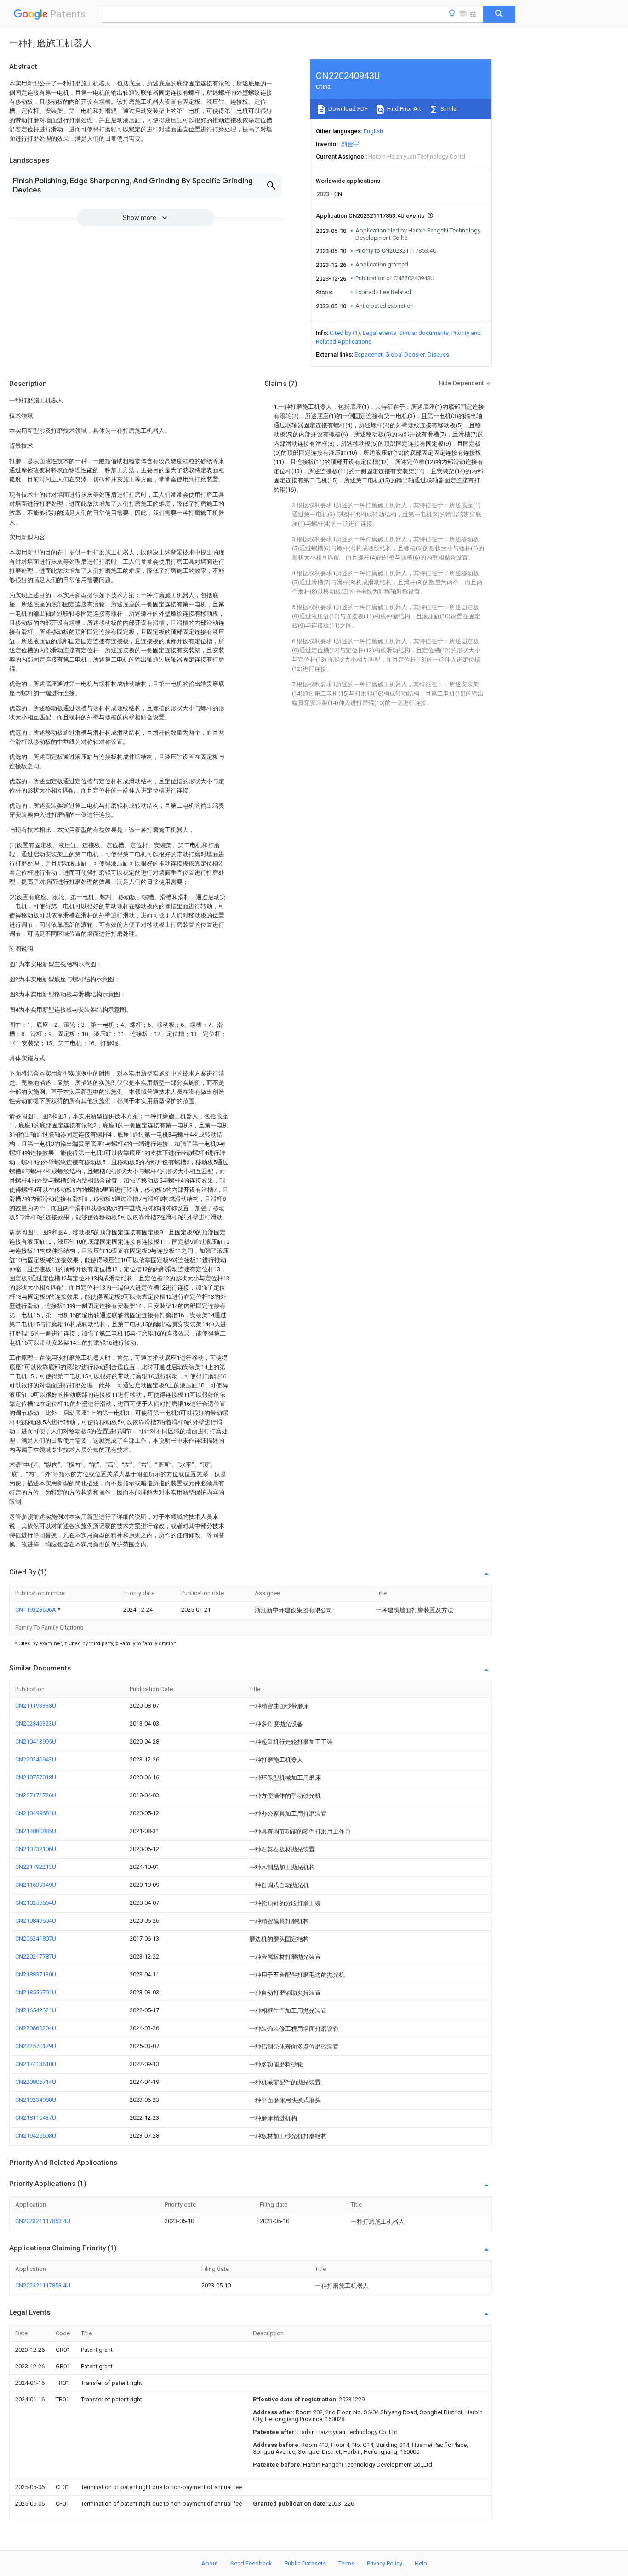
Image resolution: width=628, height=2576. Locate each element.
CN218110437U (36, 2118)
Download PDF (347, 109)
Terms (346, 2563)
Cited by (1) (345, 333)
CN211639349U (36, 1885)
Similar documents (424, 333)
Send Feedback (251, 2563)
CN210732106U (36, 1849)
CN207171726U (36, 1795)
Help (421, 2563)
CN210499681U (36, 1813)
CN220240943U (36, 1759)
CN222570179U (36, 2046)
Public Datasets (305, 2563)
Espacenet (368, 354)
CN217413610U (36, 2064)
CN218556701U (36, 1992)
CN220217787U (36, 1956)
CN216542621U (36, 2010)
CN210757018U (36, 1777)
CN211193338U (36, 1706)
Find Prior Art (403, 109)
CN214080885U (36, 1831)
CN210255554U (36, 1903)
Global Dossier (405, 354)
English (373, 131)
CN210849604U (36, 1921)
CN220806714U (36, 2082)
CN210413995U (36, 1741)
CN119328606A (36, 1610)
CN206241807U (36, 1939)
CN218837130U (36, 1974)
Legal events (380, 333)
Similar (449, 109)
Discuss (438, 354)
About (210, 2563)
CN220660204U (36, 2028)
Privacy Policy (385, 2563)
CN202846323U (36, 1724)
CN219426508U (36, 2136)
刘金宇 (350, 144)
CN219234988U (36, 2100)
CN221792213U (36, 1867)
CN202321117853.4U (43, 2221)
